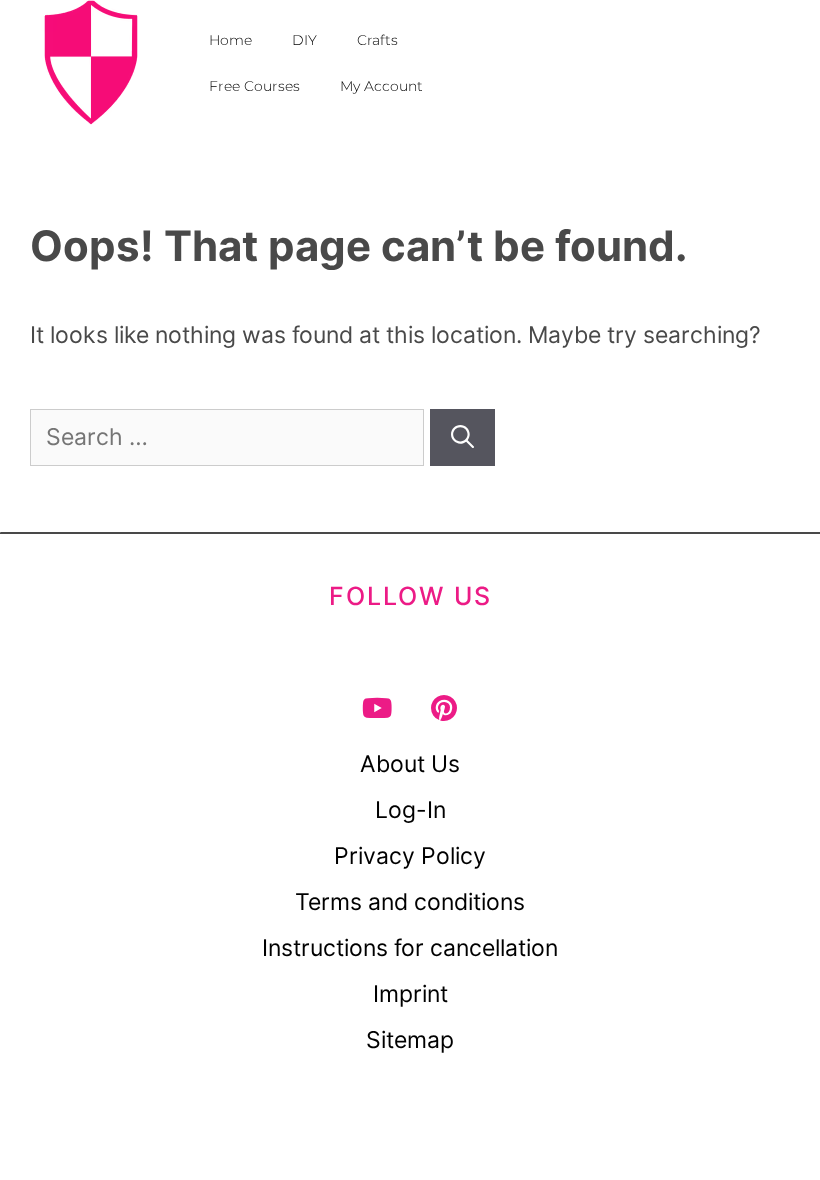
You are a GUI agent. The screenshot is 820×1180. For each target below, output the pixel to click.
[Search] (462, 437)
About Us (410, 764)
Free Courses (254, 86)
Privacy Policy (410, 856)
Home (230, 40)
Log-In (410, 810)
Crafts (377, 40)
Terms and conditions (410, 902)
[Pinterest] (443, 707)
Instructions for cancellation (410, 948)
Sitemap (410, 1040)
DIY (304, 40)
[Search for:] (230, 437)
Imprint (410, 994)
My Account (381, 86)
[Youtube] (376, 707)
